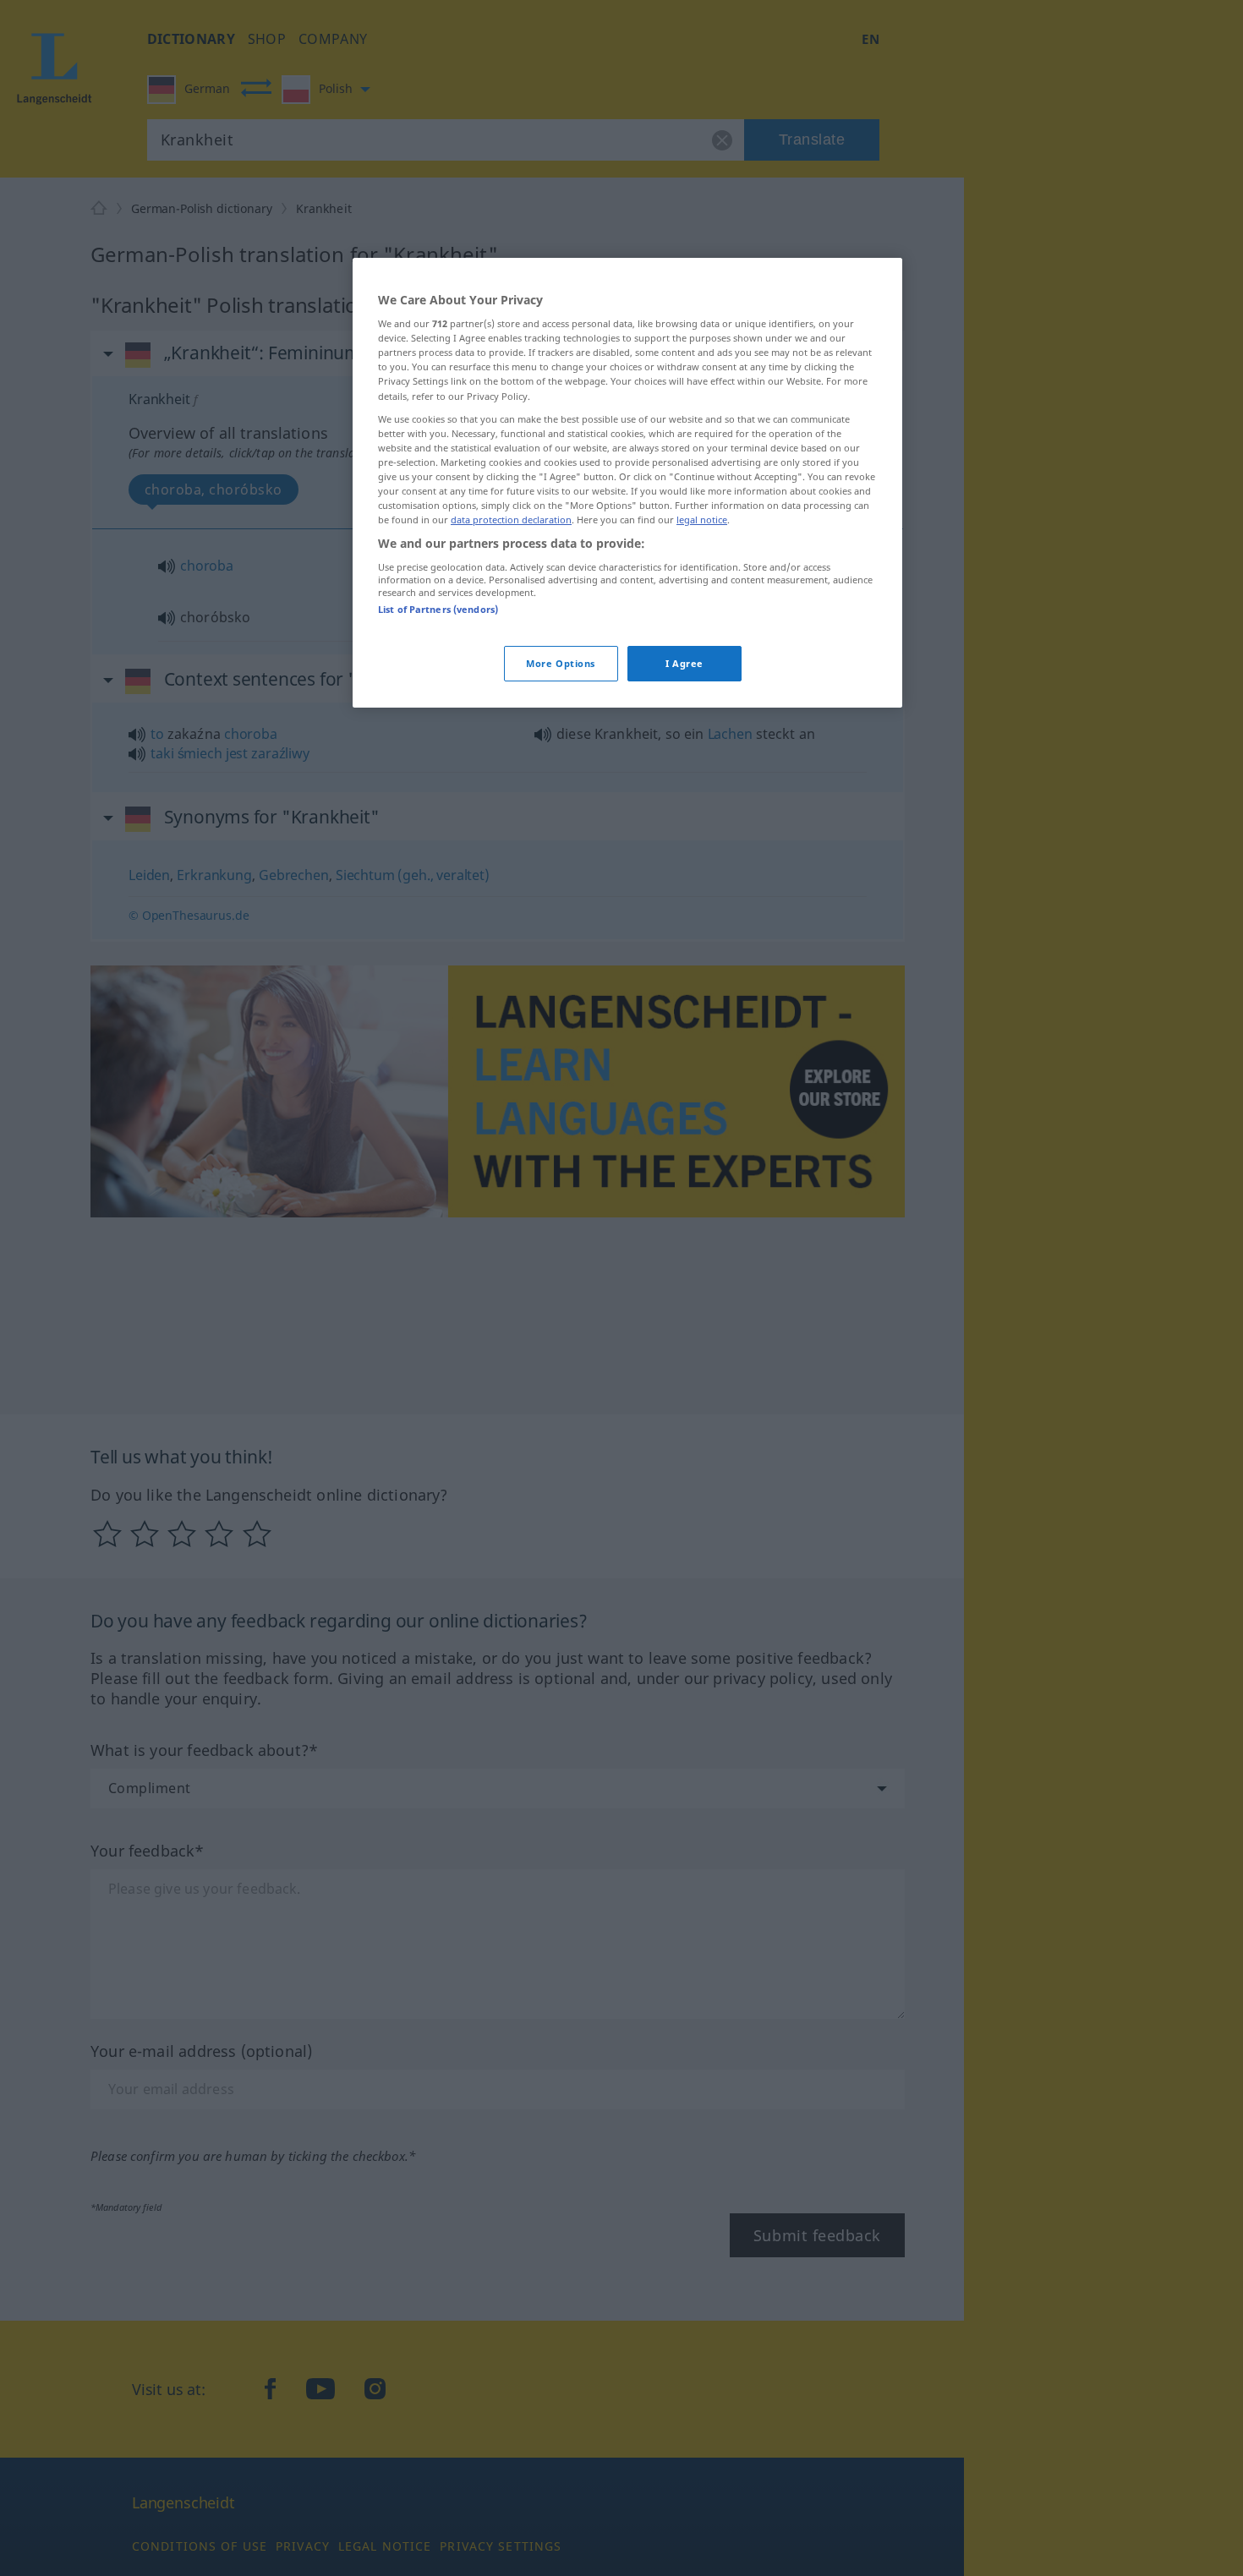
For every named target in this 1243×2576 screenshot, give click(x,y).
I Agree (684, 663)
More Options (561, 663)
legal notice (702, 520)
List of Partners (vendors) (438, 609)
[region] (627, 483)
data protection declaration (511, 520)
